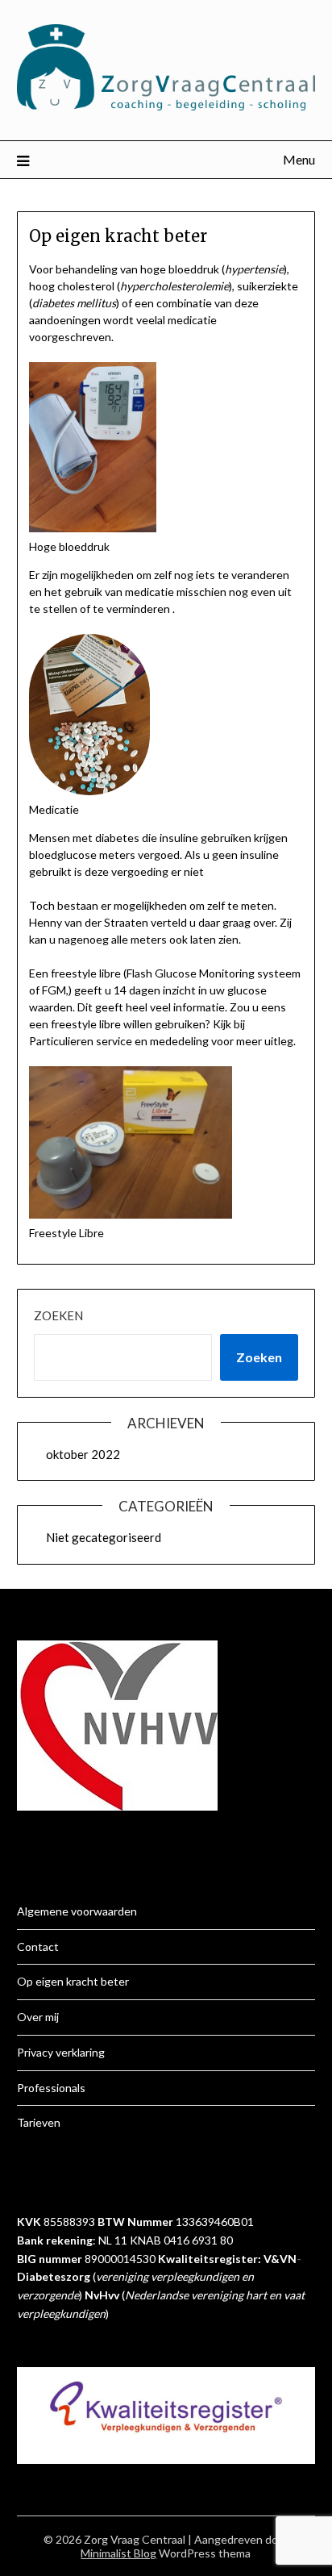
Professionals (51, 2088)
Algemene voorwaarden (77, 1911)
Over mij (38, 2017)
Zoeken (58, 1315)
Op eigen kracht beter (73, 1981)
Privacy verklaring (61, 2052)
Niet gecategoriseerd (104, 1537)
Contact (38, 1947)
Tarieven (39, 2122)
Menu (299, 159)
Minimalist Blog (118, 2553)
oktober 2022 (83, 1454)
